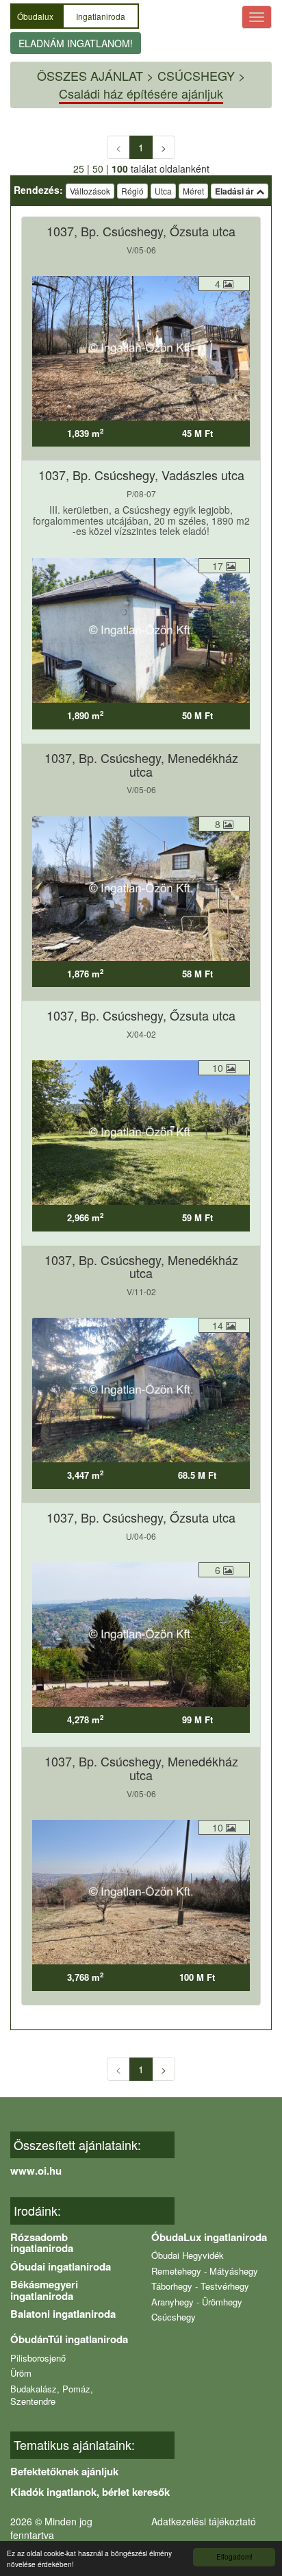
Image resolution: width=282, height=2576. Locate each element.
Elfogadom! (234, 2556)
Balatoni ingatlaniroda (63, 2314)
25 (79, 168)
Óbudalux (36, 16)
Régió (132, 191)
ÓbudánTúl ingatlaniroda (69, 2339)
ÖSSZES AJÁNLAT (90, 75)
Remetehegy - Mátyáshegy (205, 2271)
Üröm (21, 2373)
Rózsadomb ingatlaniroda (42, 2243)
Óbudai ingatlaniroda (61, 2266)
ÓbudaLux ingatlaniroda (209, 2237)
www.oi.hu (36, 2171)
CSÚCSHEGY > (202, 75)
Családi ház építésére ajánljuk (141, 93)
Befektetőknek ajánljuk (64, 2471)
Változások (90, 191)
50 (98, 168)
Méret (193, 191)
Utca (163, 191)
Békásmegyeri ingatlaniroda (44, 2290)
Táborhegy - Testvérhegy (200, 2286)
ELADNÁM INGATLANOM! (76, 43)
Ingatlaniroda (101, 16)
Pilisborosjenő (38, 2358)
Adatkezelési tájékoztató (204, 2521)
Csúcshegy (174, 2317)
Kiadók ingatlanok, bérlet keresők (90, 2492)
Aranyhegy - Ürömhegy (197, 2302)
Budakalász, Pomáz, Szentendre (52, 2395)
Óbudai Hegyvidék (188, 2255)
